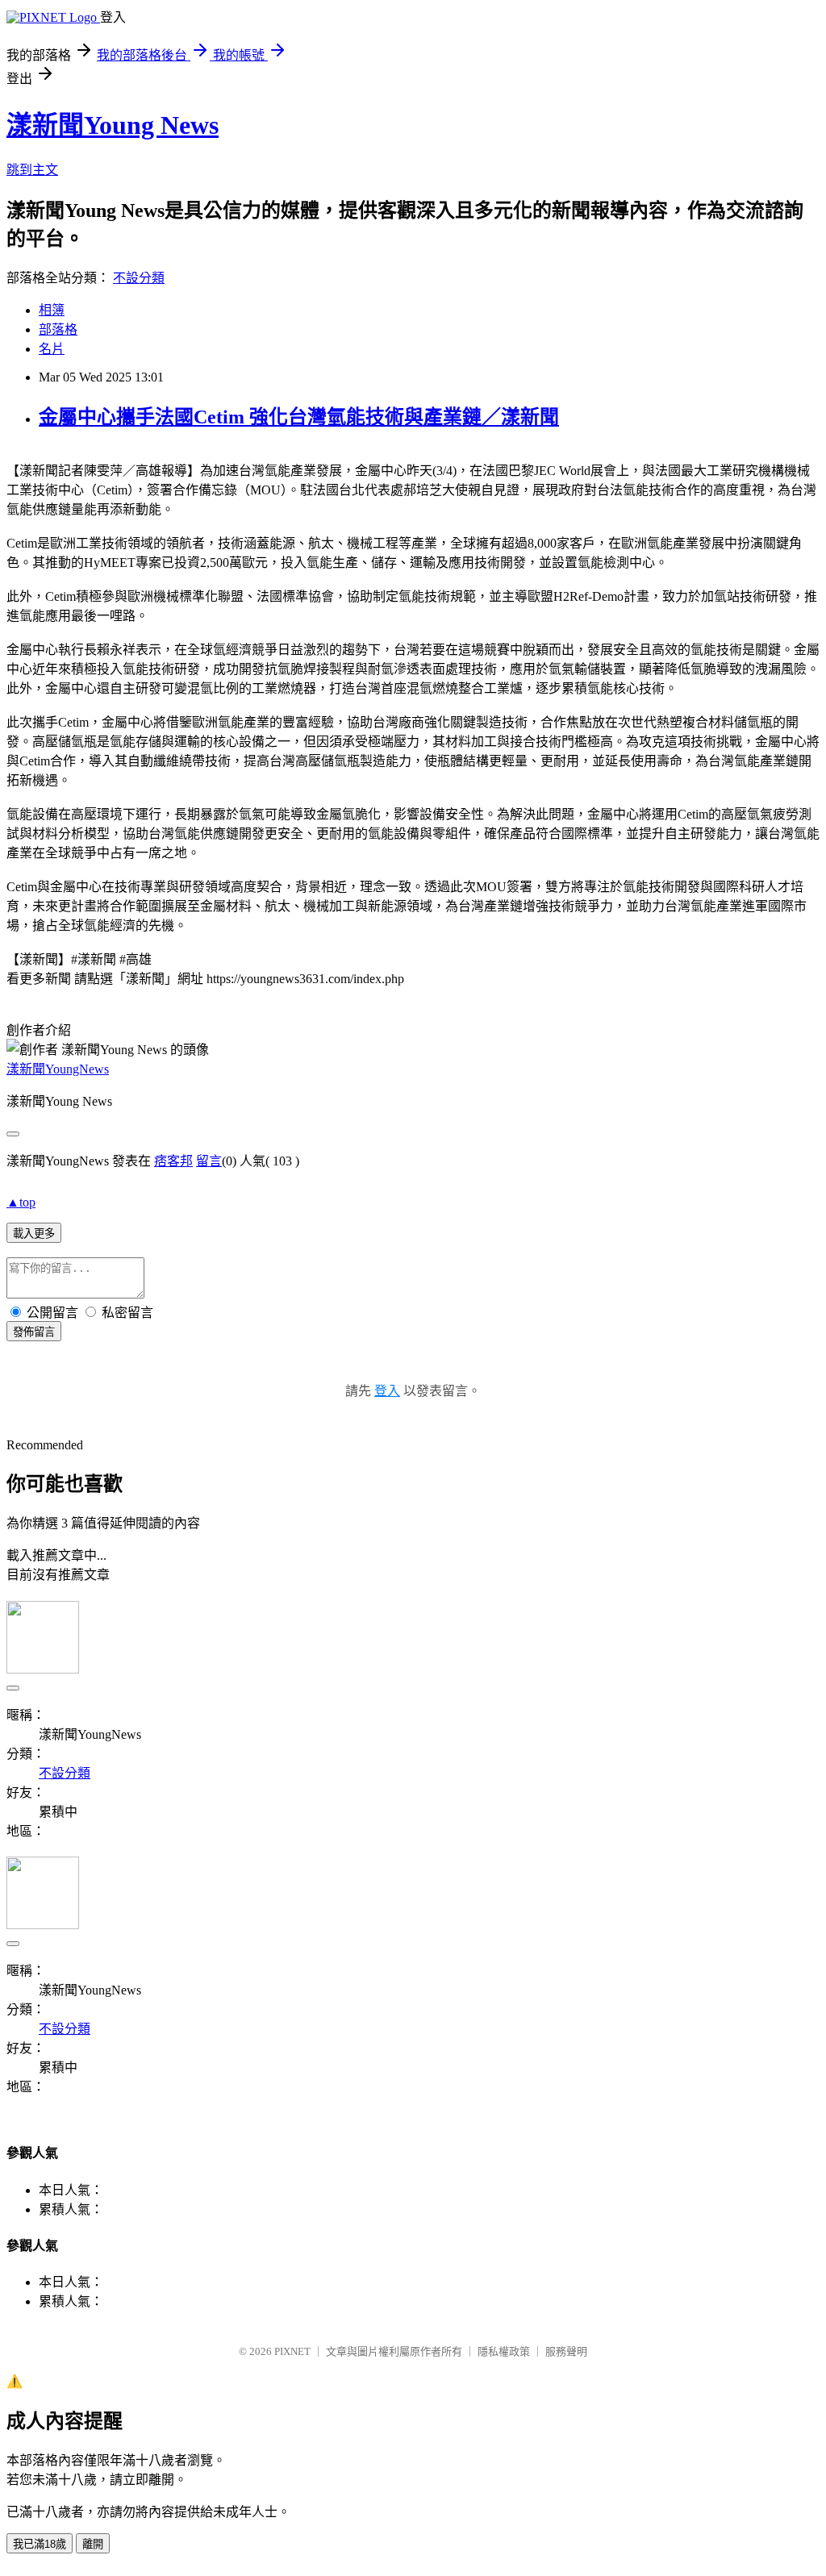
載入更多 (34, 1234)
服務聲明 (566, 2351)
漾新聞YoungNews (58, 1069)
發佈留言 (34, 1332)
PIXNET (292, 2351)
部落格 (58, 329)
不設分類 (139, 278)
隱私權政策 (504, 2351)
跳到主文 (32, 170)
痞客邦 (173, 1161)
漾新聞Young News (113, 125)
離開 (93, 2544)
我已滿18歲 (40, 2544)
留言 (209, 1161)
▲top (21, 1202)
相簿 (52, 310)
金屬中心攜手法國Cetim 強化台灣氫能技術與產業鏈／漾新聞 (299, 417)
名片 (52, 349)
